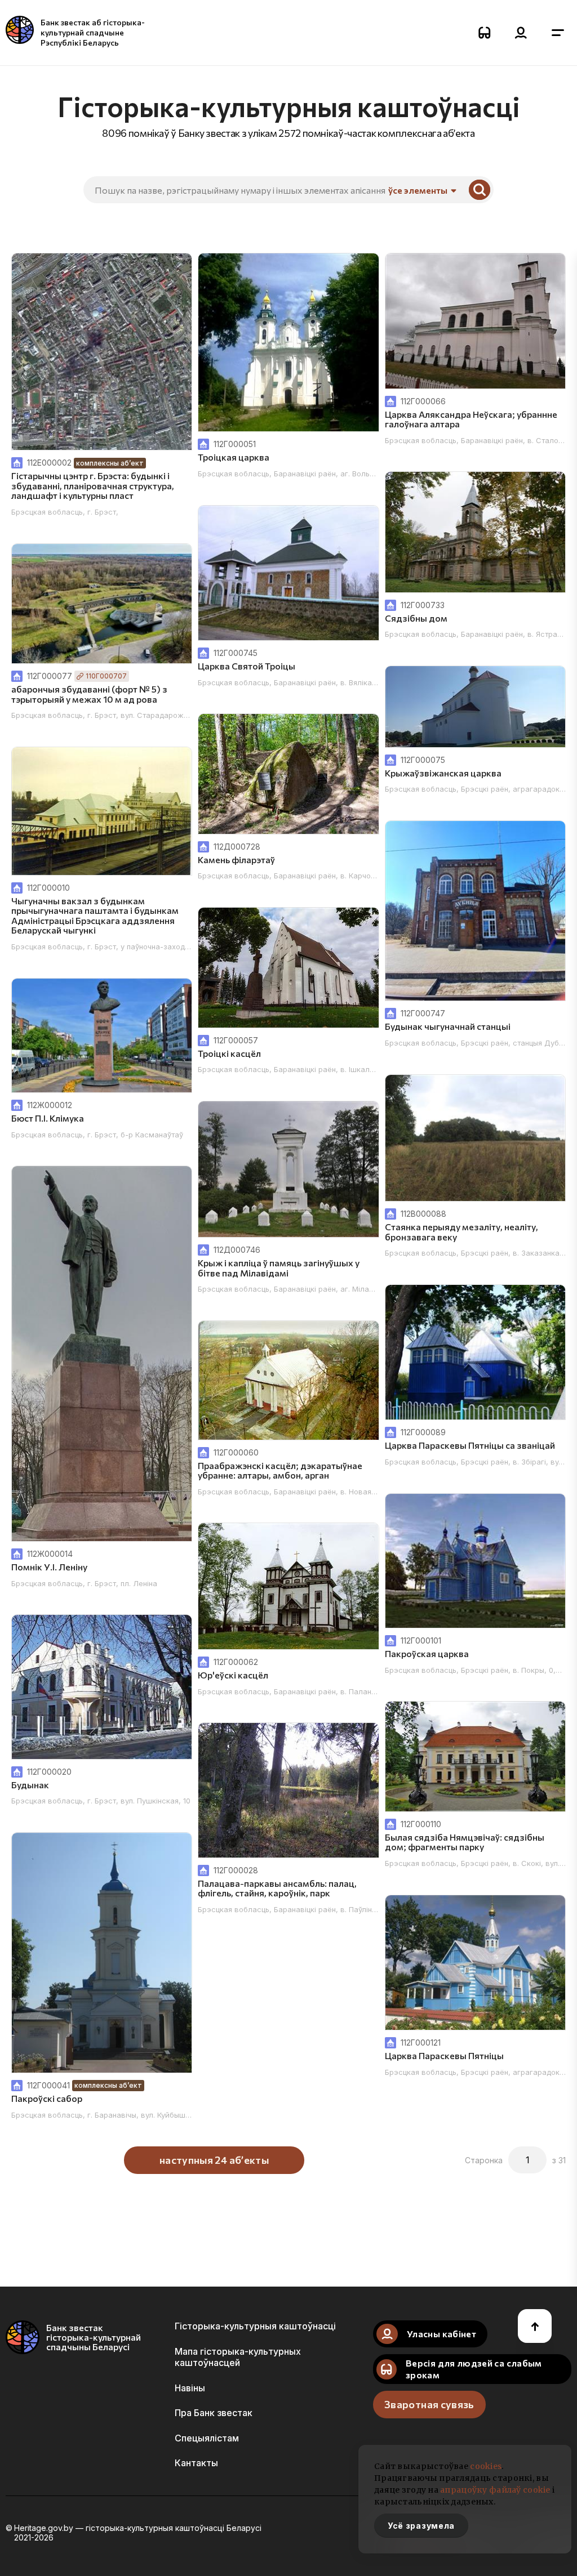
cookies (486, 2466)
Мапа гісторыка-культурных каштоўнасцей (238, 2357)
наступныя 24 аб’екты (214, 2160)
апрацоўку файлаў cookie (495, 2490)
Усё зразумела (421, 2526)
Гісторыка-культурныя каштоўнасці (255, 2326)
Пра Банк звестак (214, 2413)
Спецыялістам (207, 2438)
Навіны (190, 2388)
